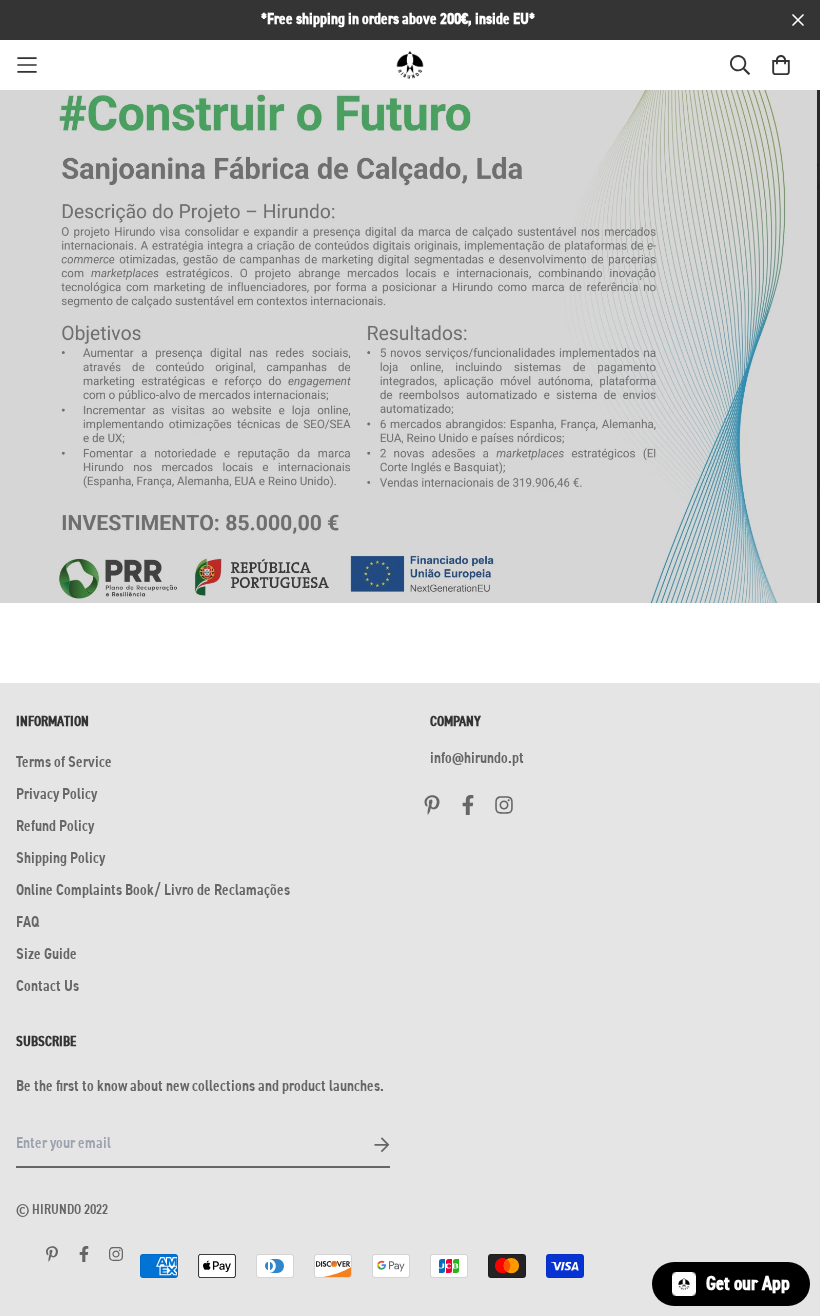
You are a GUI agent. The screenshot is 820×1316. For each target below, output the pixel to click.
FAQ (27, 923)
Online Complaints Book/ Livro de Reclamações (153, 891)
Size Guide (46, 955)
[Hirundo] (410, 65)
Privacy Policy (56, 795)
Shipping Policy (60, 859)
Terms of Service (64, 763)
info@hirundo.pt (477, 759)
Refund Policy (55, 827)
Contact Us (47, 987)
